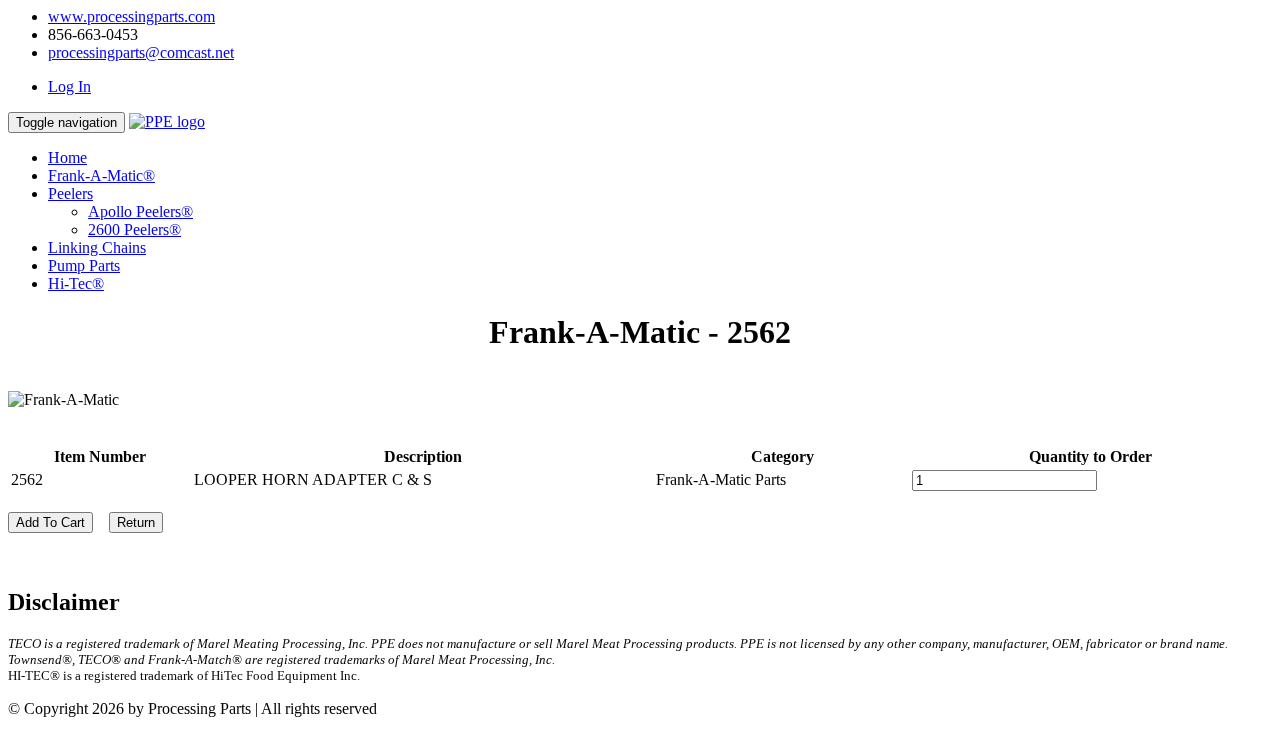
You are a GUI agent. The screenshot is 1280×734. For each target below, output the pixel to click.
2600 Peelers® (134, 229)
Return (136, 522)
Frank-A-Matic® (101, 175)
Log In (69, 86)
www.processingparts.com (131, 16)
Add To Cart (50, 522)
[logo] (167, 121)
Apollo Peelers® (140, 211)
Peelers (70, 193)
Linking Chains (97, 247)
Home (67, 157)
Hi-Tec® (76, 283)
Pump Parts (84, 265)
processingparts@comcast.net (141, 52)
